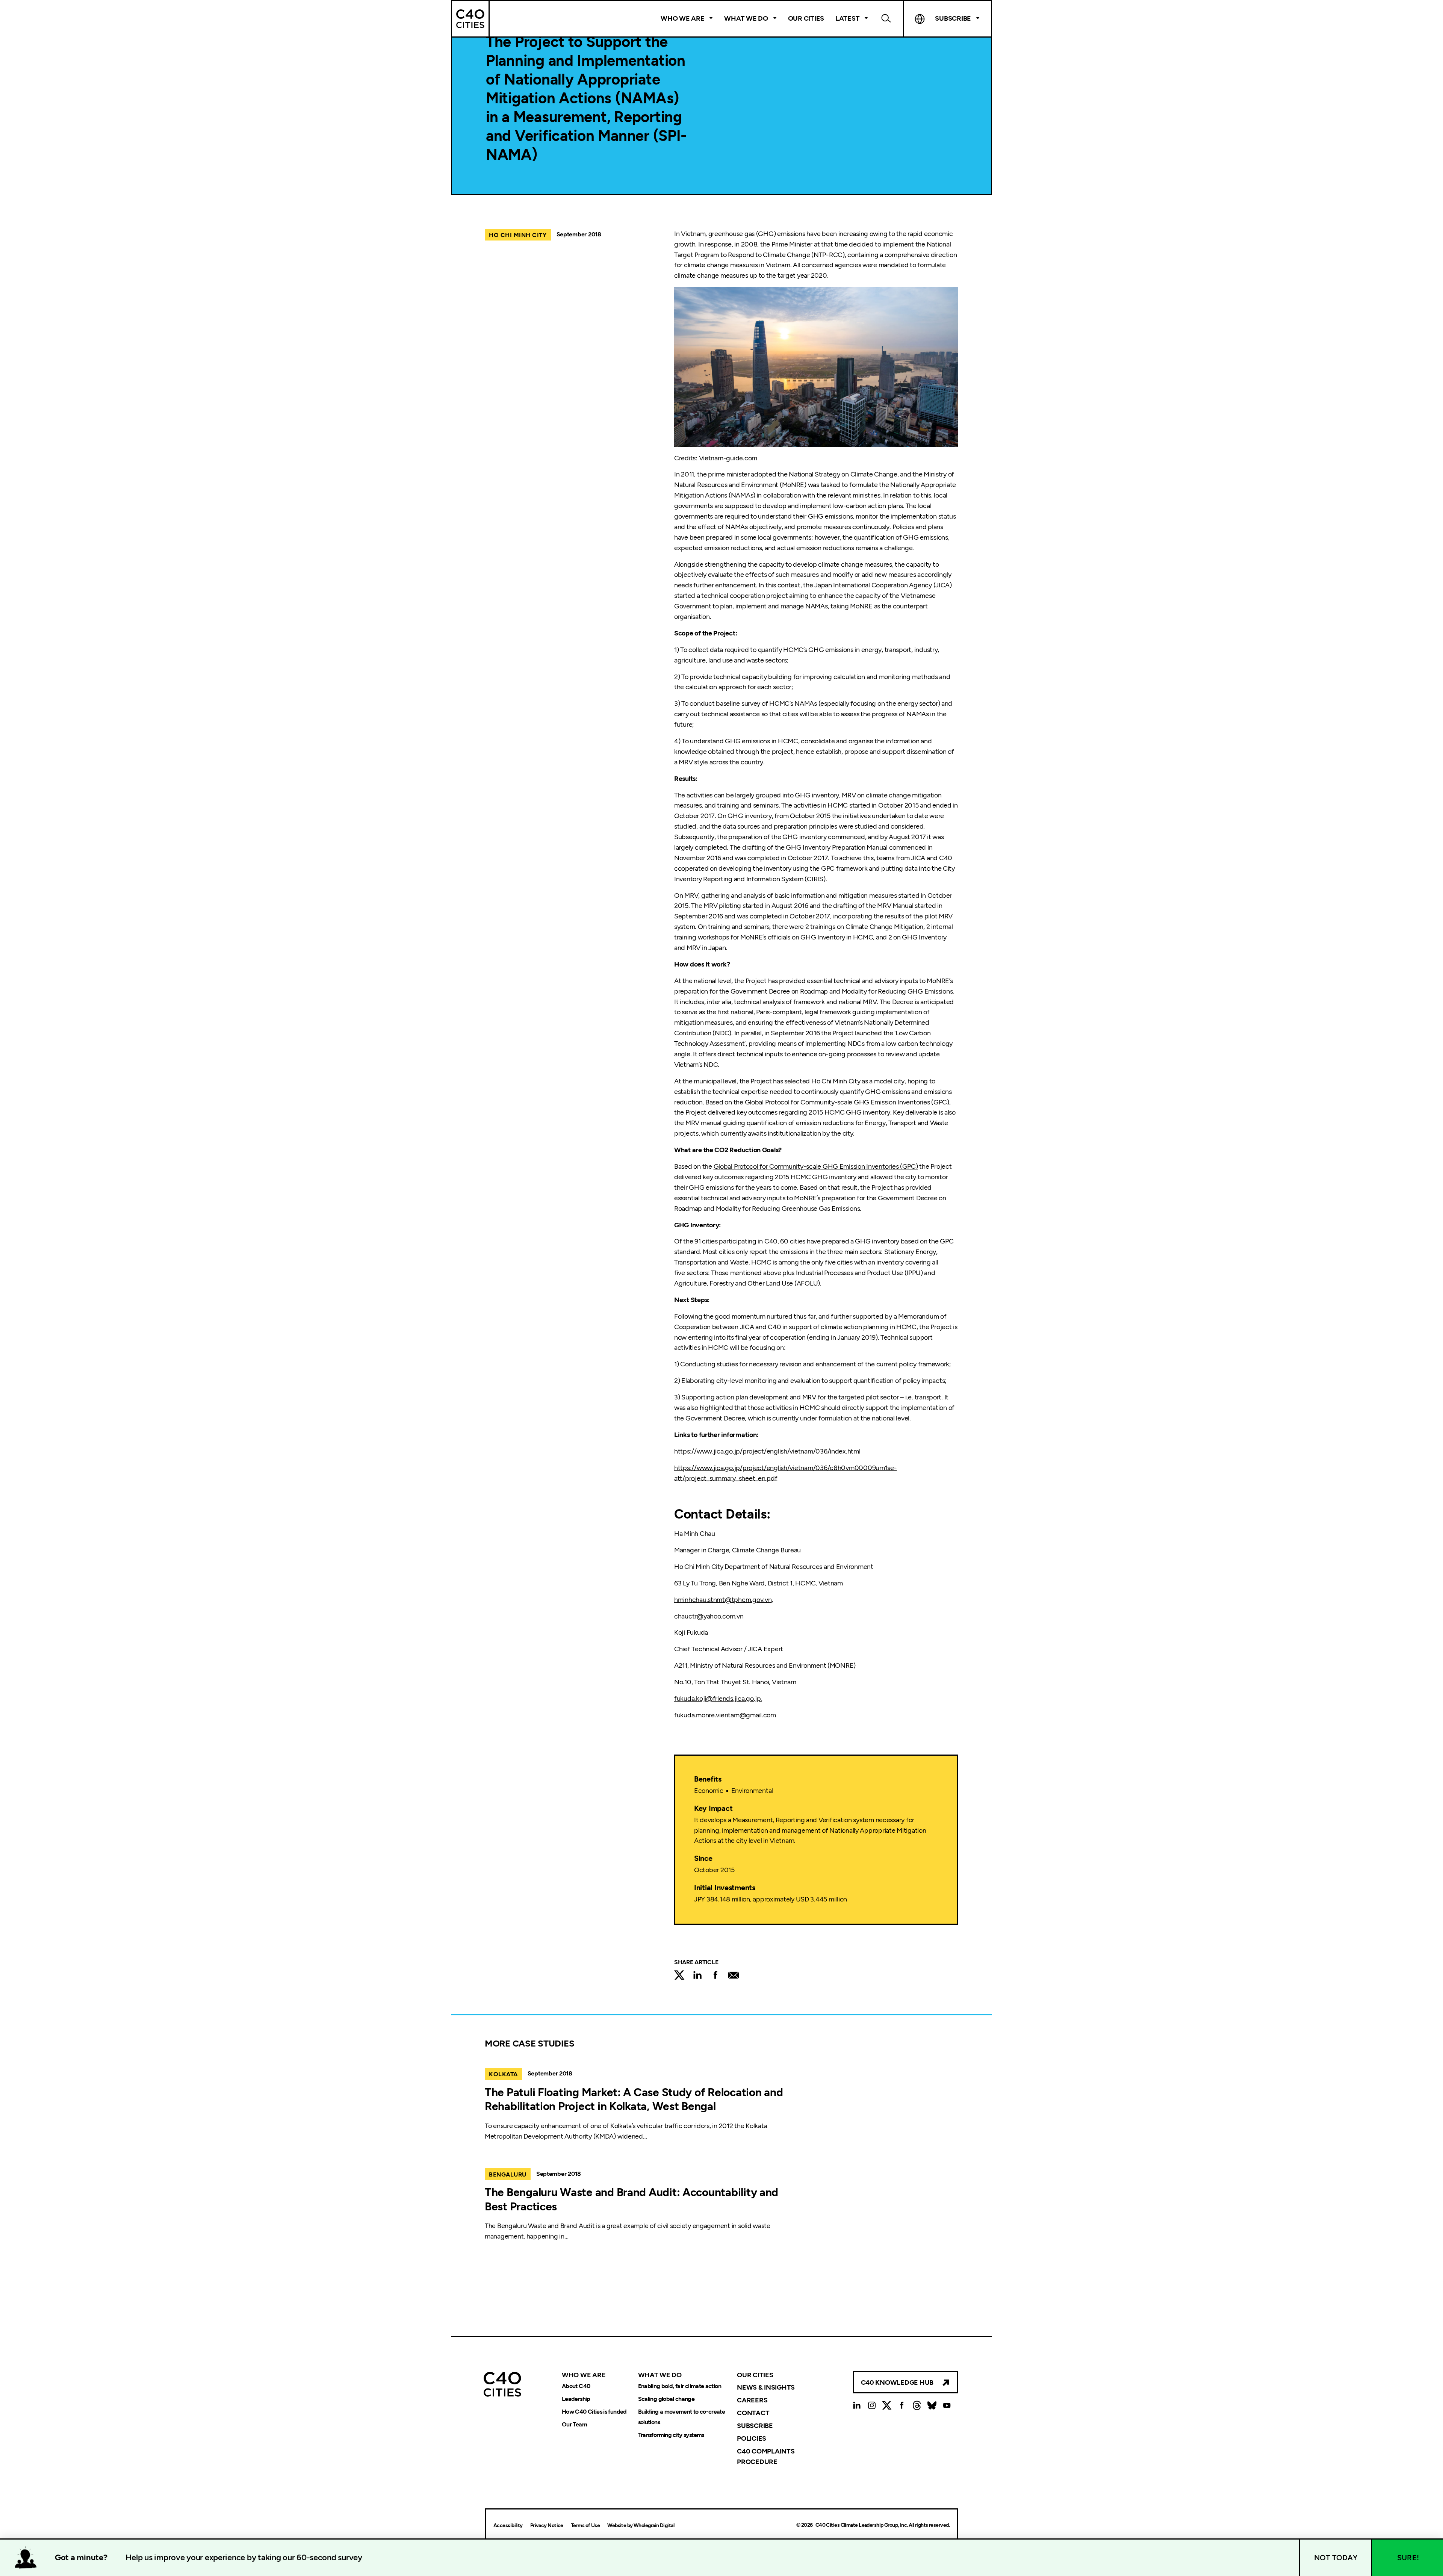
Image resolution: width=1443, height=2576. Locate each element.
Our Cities (806, 18)
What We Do (746, 18)
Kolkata (503, 2074)
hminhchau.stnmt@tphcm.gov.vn (723, 1600)
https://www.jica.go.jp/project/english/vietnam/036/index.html (767, 1451)
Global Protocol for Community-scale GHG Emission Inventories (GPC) (816, 1166)
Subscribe (755, 2426)
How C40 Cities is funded (594, 2412)
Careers (752, 2400)
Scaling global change (666, 2399)
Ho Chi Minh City (518, 235)
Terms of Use (585, 2525)
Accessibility (508, 2525)
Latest (847, 18)
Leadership (576, 2399)
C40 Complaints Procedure (766, 2457)
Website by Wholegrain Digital (641, 2525)
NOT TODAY (1336, 2558)
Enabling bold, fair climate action (680, 2386)
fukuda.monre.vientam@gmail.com (725, 1715)
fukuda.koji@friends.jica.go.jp (718, 1699)
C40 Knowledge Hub (897, 2382)
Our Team (574, 2424)
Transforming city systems (671, 2435)
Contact (753, 2413)
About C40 (576, 2386)
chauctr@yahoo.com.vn (709, 1616)
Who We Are (682, 18)
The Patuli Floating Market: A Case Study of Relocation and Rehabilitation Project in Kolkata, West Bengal (634, 2099)
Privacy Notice (547, 2525)
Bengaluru (508, 2174)
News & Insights (766, 2387)
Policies (752, 2438)
